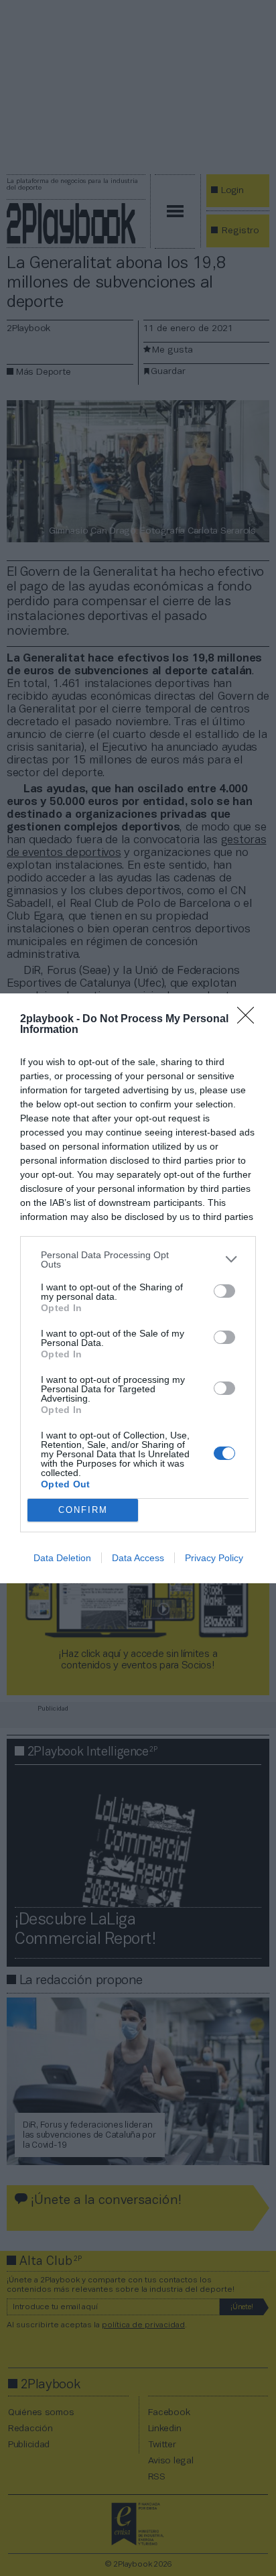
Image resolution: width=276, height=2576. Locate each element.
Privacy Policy (214, 1558)
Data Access (138, 1558)
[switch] (224, 1291)
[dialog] (138, 1288)
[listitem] (138, 1260)
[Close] (250, 1020)
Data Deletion (62, 1558)
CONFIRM (83, 1510)
